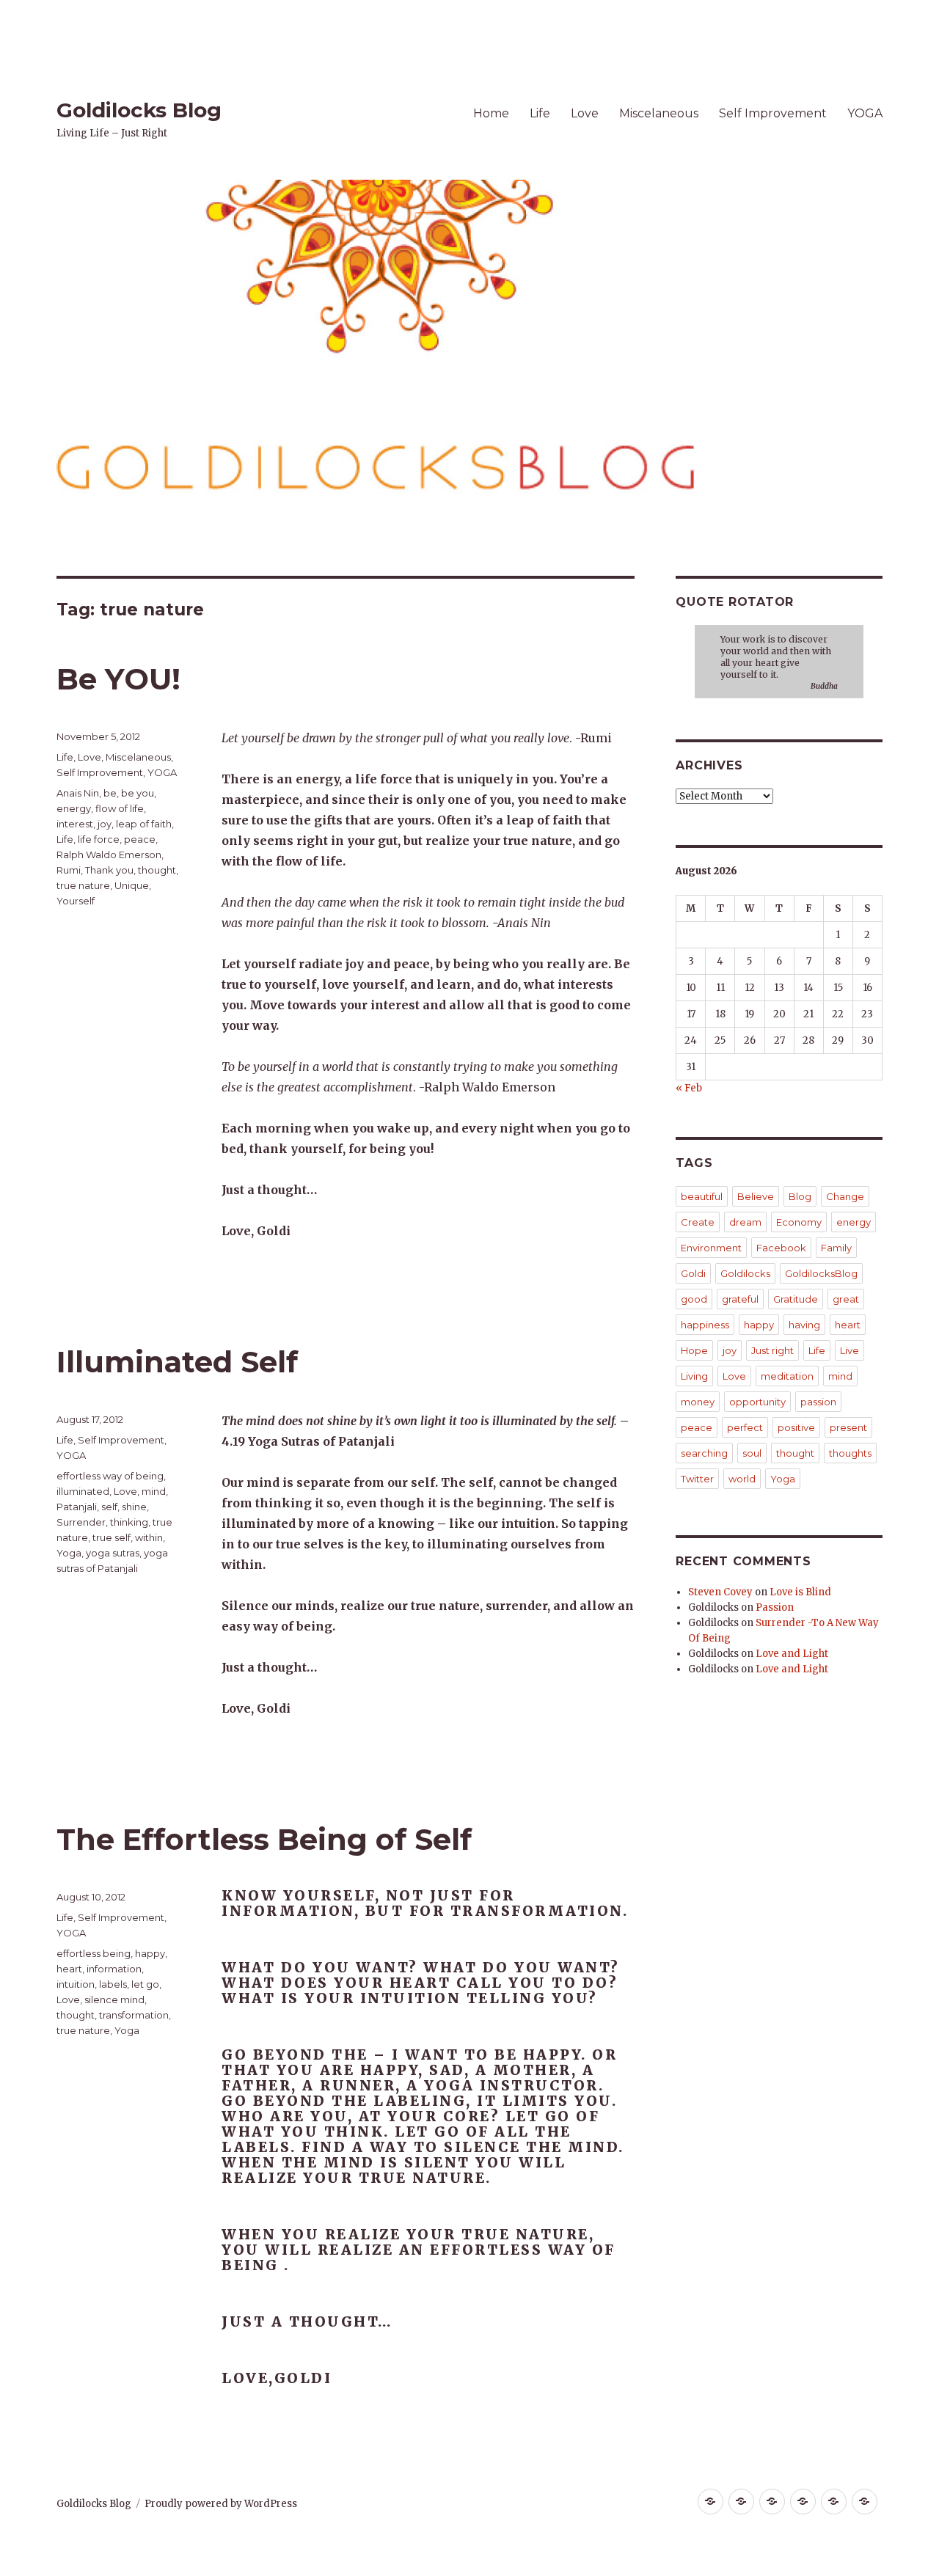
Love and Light (792, 1654)
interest (75, 824)
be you (138, 793)
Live (850, 1350)
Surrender (81, 1522)
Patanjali (77, 1507)
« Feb (689, 1088)
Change (845, 1196)
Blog (800, 1196)
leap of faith (144, 824)
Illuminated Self (177, 1362)
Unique (132, 885)
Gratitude (796, 1299)
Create (698, 1222)
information (114, 1969)
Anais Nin (78, 793)
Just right (772, 1350)
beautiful (702, 1196)
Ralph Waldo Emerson (109, 855)
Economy (799, 1222)
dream (745, 1222)
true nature (83, 885)
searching (704, 1453)
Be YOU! (118, 679)
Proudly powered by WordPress (221, 2504)
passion (818, 1402)
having (804, 1325)
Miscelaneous (659, 113)
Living (694, 1376)
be (110, 793)
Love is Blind (800, 1592)
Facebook (781, 1248)
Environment (711, 1248)
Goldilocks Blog (139, 110)
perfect (745, 1427)
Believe (756, 1196)
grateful (740, 1299)
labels (113, 1984)
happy (150, 1953)
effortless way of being (110, 1476)
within (149, 1537)
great (846, 1299)
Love (585, 113)
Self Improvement (773, 113)
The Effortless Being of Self (264, 1839)
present (848, 1427)
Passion (775, 1607)
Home (491, 113)
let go (145, 1984)
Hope (694, 1350)
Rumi (69, 870)
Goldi (693, 1273)
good (694, 1299)
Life (540, 113)
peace (140, 839)
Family (836, 1248)
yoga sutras (113, 1553)
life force (99, 839)
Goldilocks (745, 1273)
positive (796, 1427)
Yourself (76, 901)
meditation (787, 1376)
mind (154, 1491)
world (742, 1479)
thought (157, 870)
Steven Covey (720, 1592)
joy (105, 824)
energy (74, 808)
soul (752, 1453)
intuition (76, 1984)
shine (134, 1507)
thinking (129, 1522)
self (109, 1507)
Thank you (109, 870)
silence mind (114, 1999)
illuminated (83, 1491)
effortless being (94, 1953)
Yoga (69, 1553)
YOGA (865, 113)
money (698, 1402)
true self (112, 1537)
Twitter (697, 1479)
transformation (134, 2015)
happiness (705, 1325)
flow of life (120, 808)
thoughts (850, 1453)
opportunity (757, 1402)
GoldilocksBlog (821, 1273)
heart (69, 1969)
